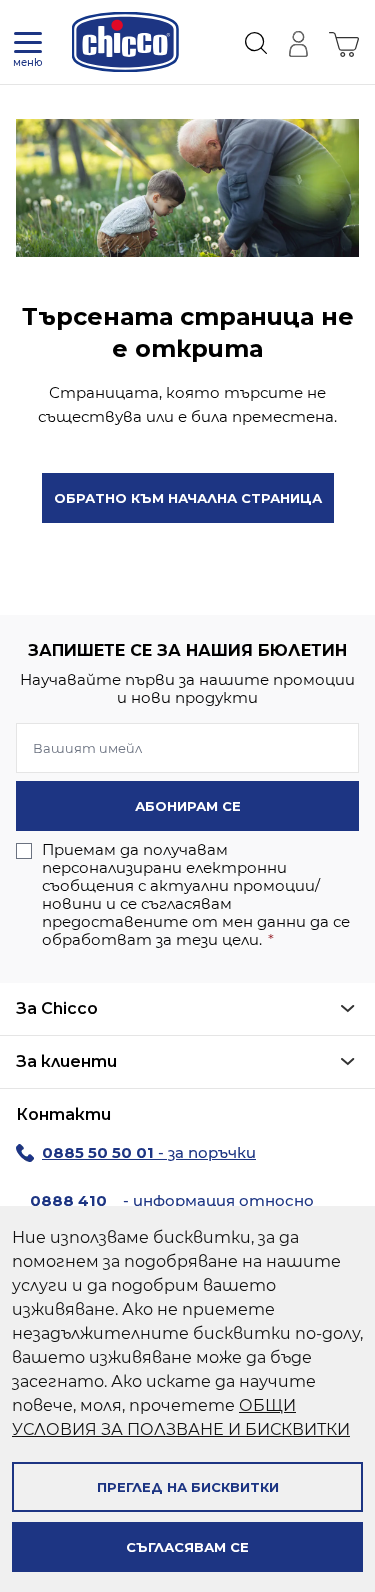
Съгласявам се (187, 1547)
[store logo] (125, 42)
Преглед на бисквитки (188, 1487)
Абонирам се (188, 806)
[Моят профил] (298, 42)
